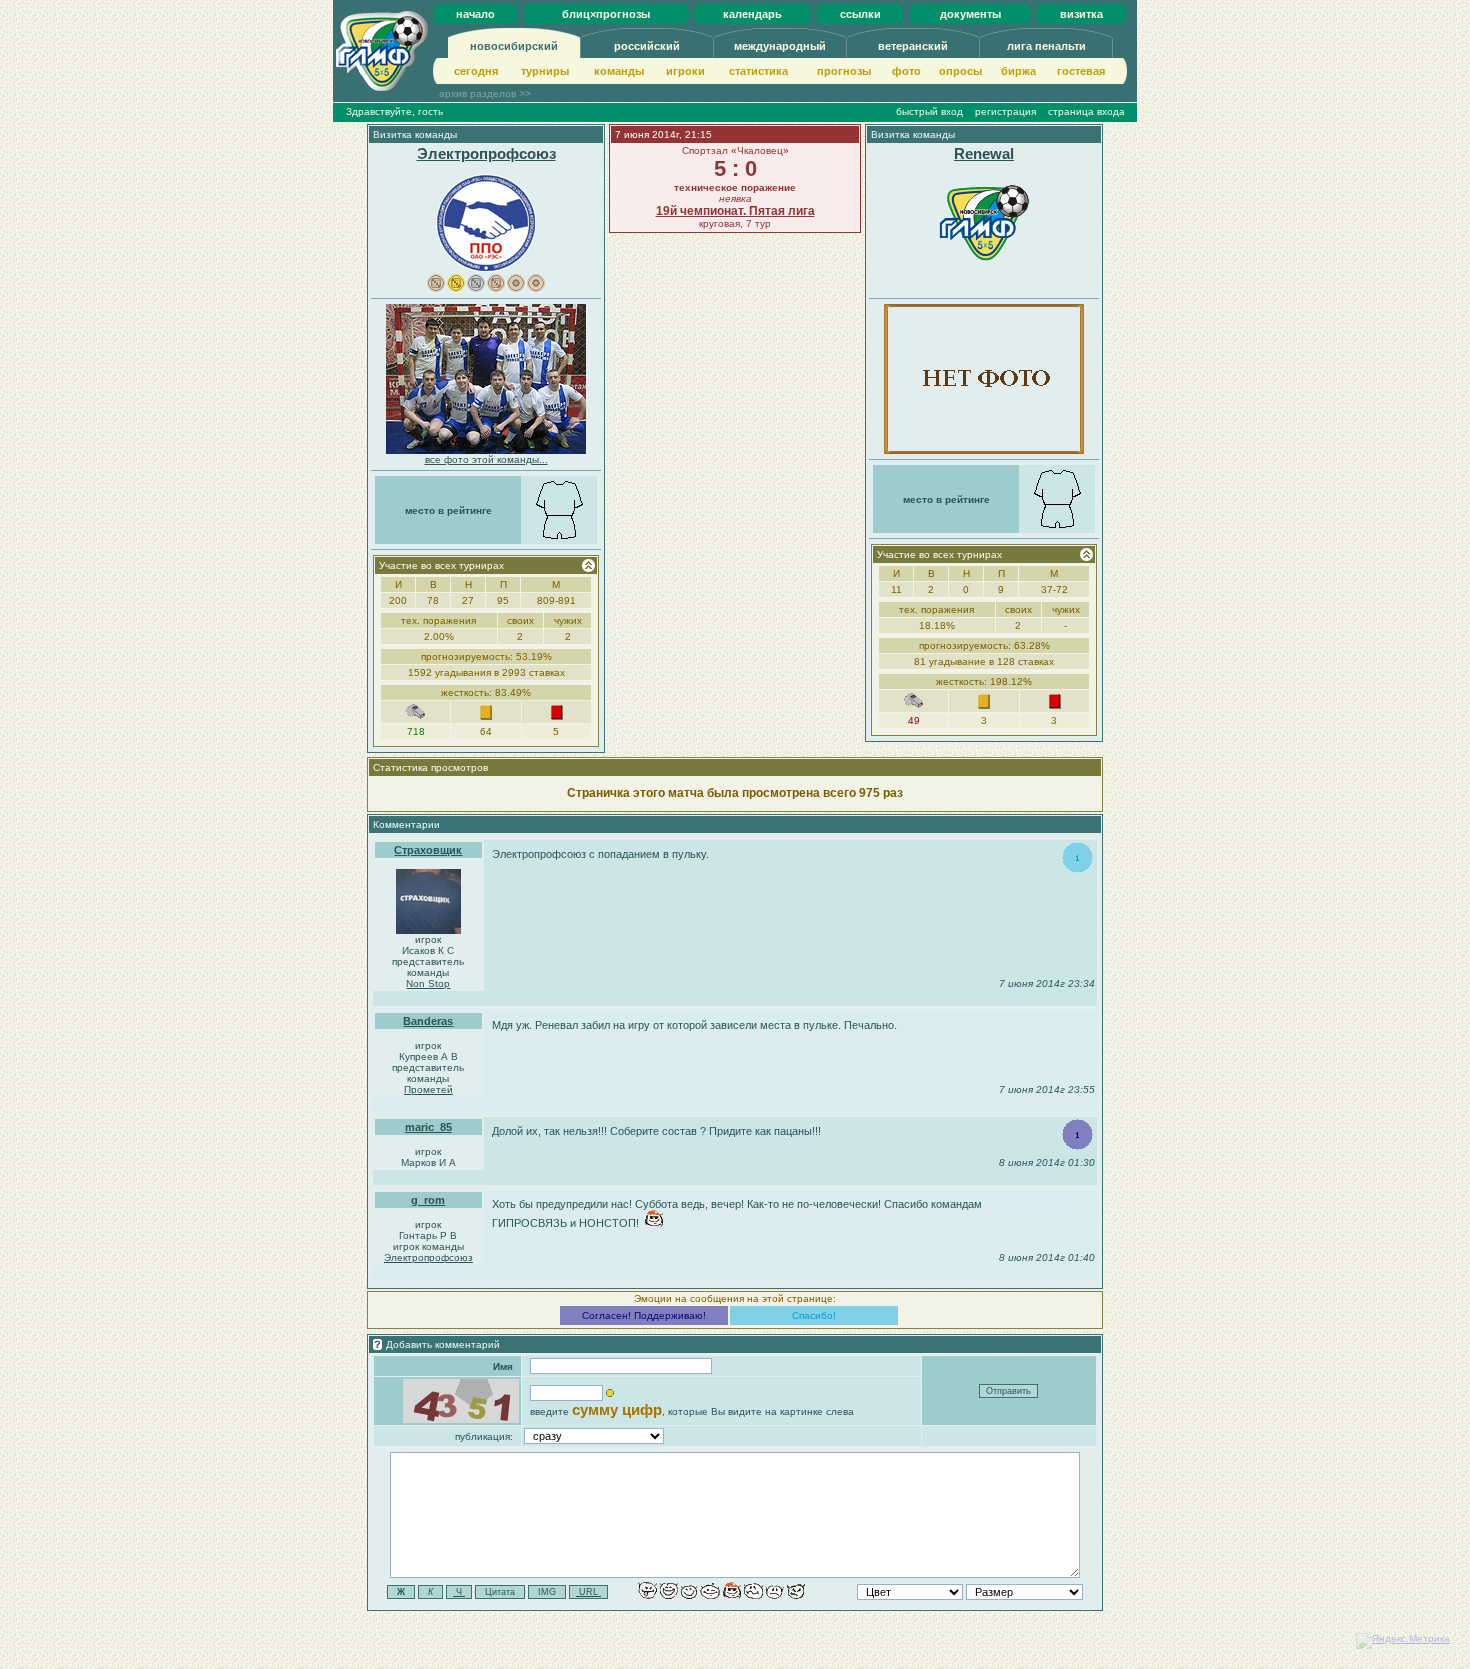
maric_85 (428, 1127)
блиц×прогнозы (606, 14)
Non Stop (428, 983)
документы (970, 14)
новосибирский (514, 46)
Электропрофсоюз (486, 153)
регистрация (1005, 111)
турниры (545, 71)
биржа (1018, 71)
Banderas (428, 1021)
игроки (685, 71)
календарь (752, 14)
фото (906, 71)
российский (647, 46)
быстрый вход (929, 111)
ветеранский (913, 46)
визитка (1081, 14)
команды (619, 71)
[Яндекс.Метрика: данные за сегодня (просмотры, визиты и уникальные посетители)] (1403, 1641)
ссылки (860, 14)
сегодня (476, 71)
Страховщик (428, 850)
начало (475, 14)
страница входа (1086, 111)
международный (780, 46)
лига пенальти (1046, 46)
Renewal (984, 153)
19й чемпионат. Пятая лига (735, 211)
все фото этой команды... (486, 459)
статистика (758, 71)
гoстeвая (1081, 71)
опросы (960, 71)
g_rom (428, 1200)
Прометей (428, 1089)
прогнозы (844, 71)
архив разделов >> (485, 93)
